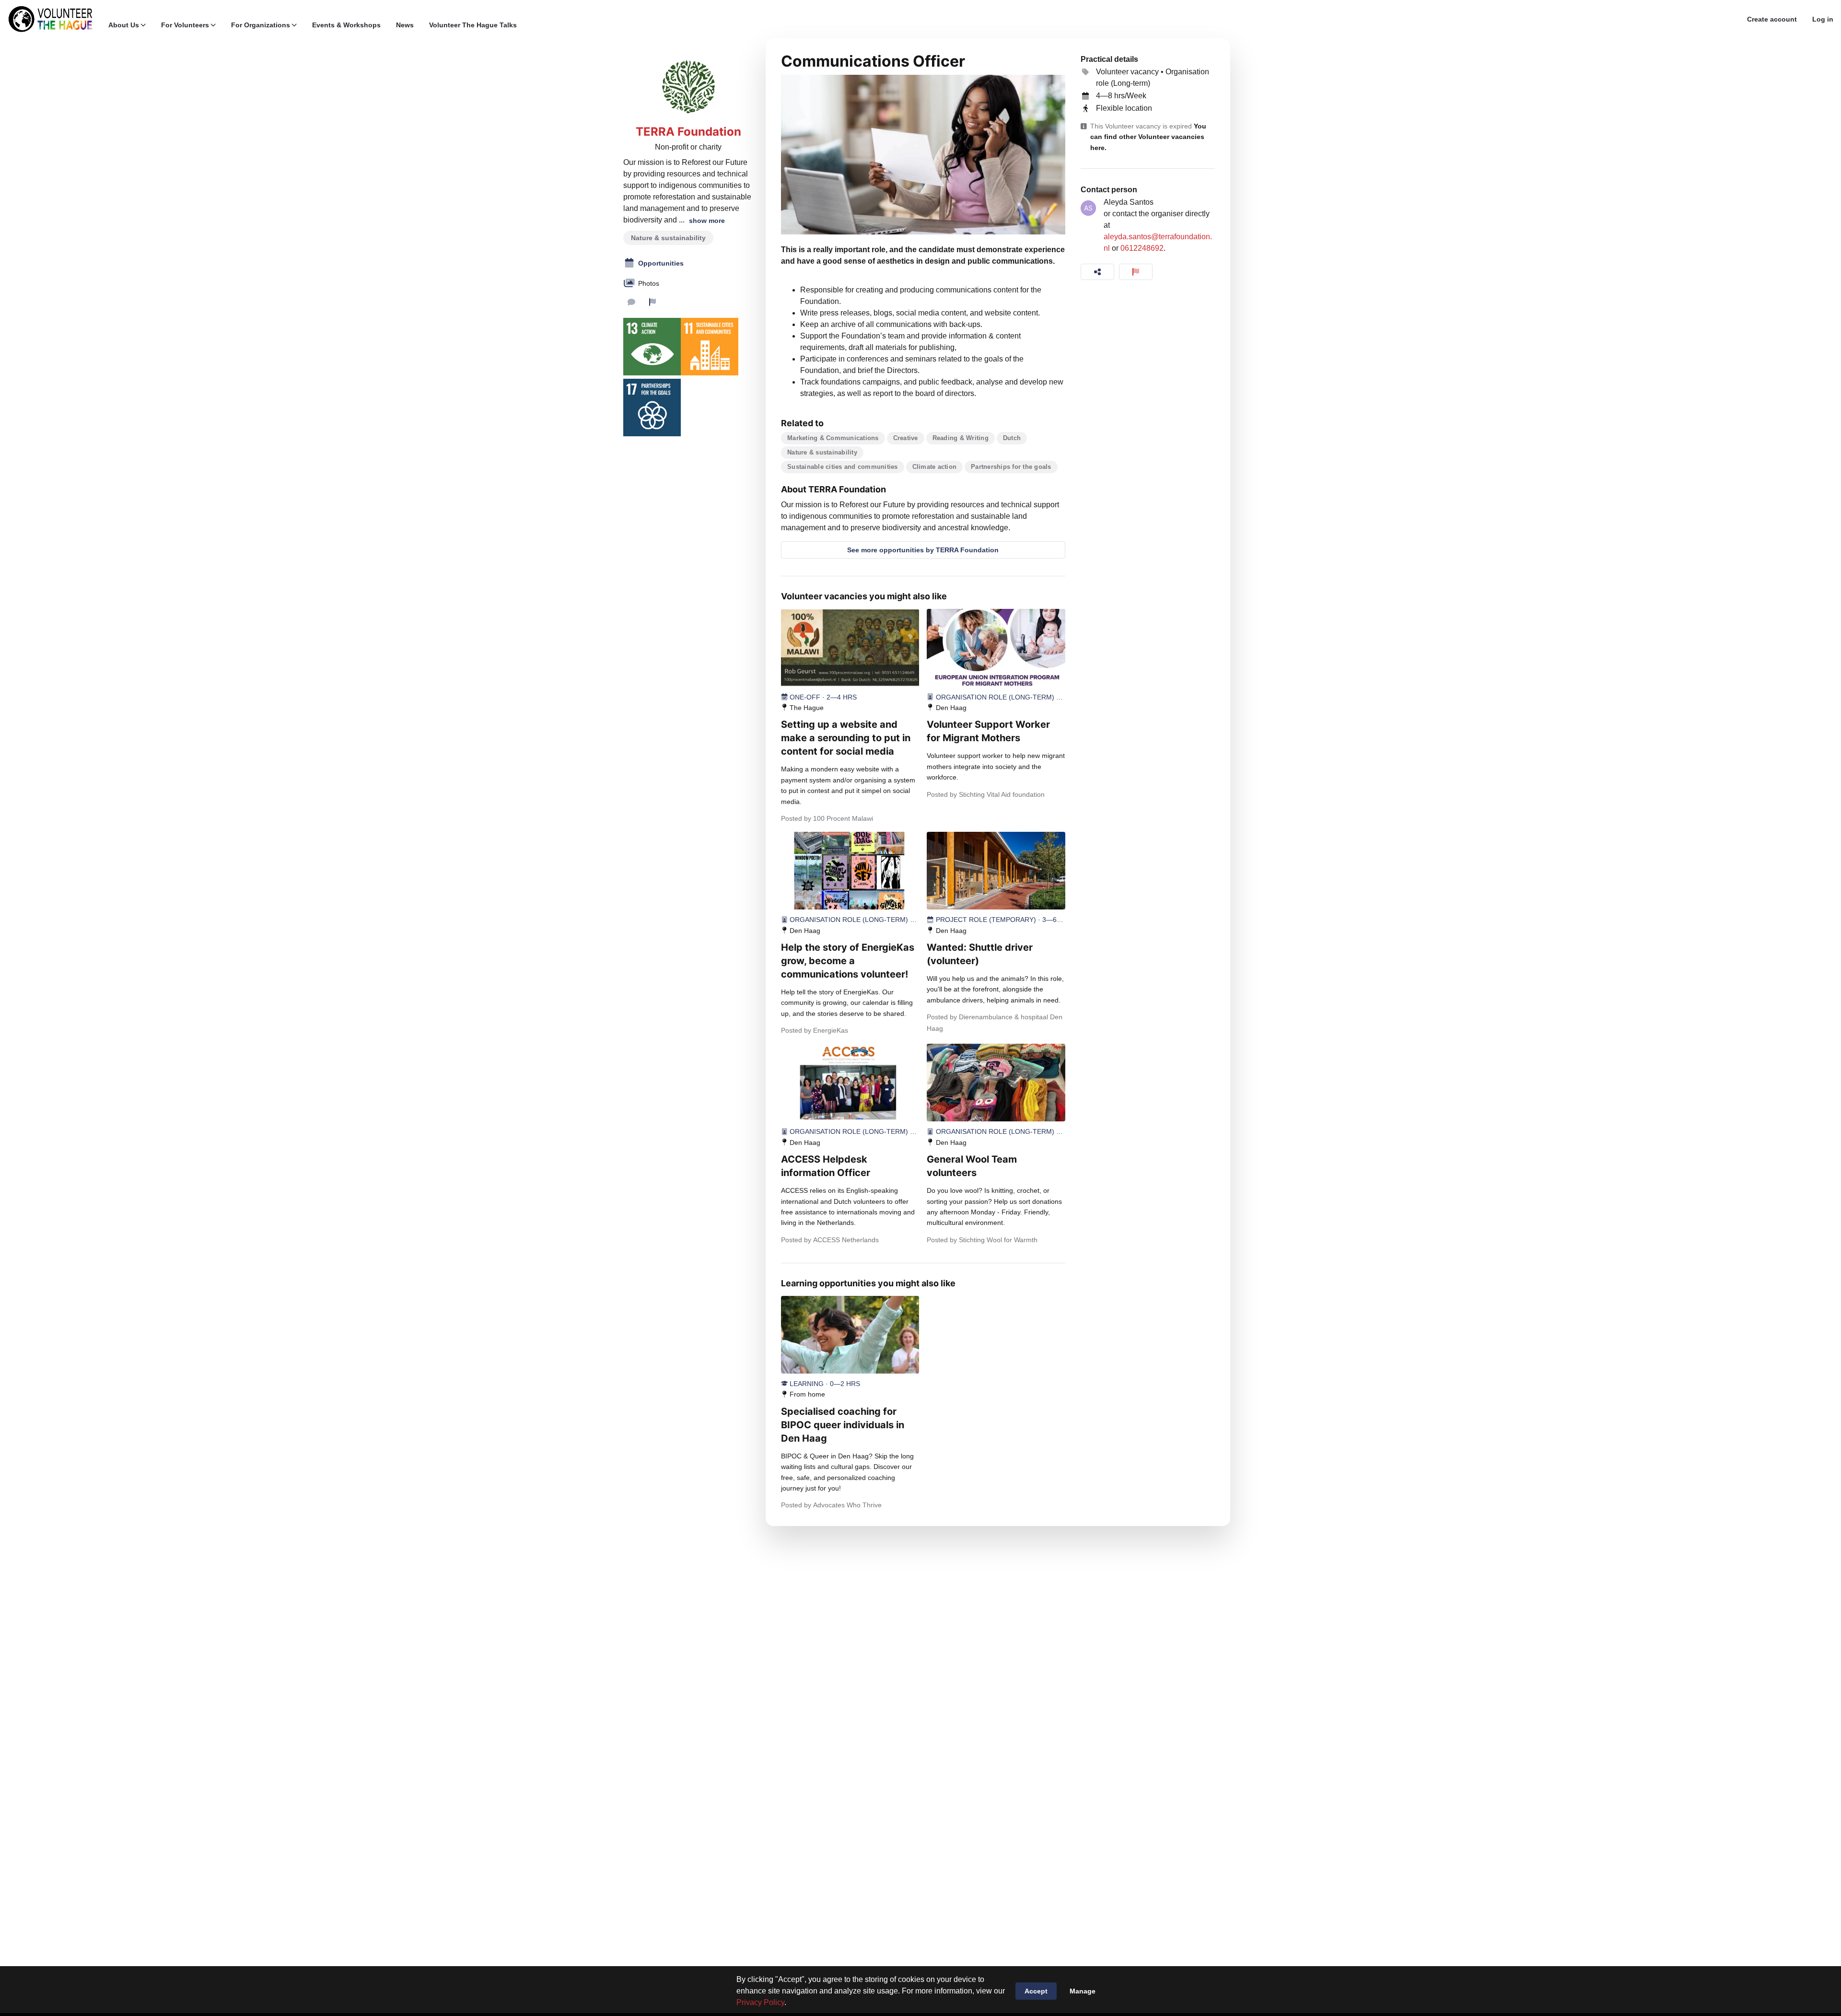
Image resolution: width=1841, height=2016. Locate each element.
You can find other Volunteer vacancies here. (1148, 137)
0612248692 (1142, 248)
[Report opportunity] (1136, 272)
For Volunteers (185, 25)
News (405, 25)
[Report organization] (653, 302)
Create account (1772, 19)
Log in (1823, 19)
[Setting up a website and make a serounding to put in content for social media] (850, 648)
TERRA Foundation (688, 132)
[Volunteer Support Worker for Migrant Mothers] (996, 648)
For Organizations (261, 25)
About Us (124, 25)
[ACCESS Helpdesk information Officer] (850, 1083)
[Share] (1097, 272)
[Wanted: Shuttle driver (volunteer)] (996, 871)
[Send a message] (631, 302)
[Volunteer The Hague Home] (50, 19)
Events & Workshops (346, 25)
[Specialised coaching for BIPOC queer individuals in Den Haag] (850, 1335)
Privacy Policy (760, 2002)
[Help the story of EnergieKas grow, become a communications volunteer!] (850, 871)
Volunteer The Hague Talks (473, 25)
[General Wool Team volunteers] (996, 1083)
